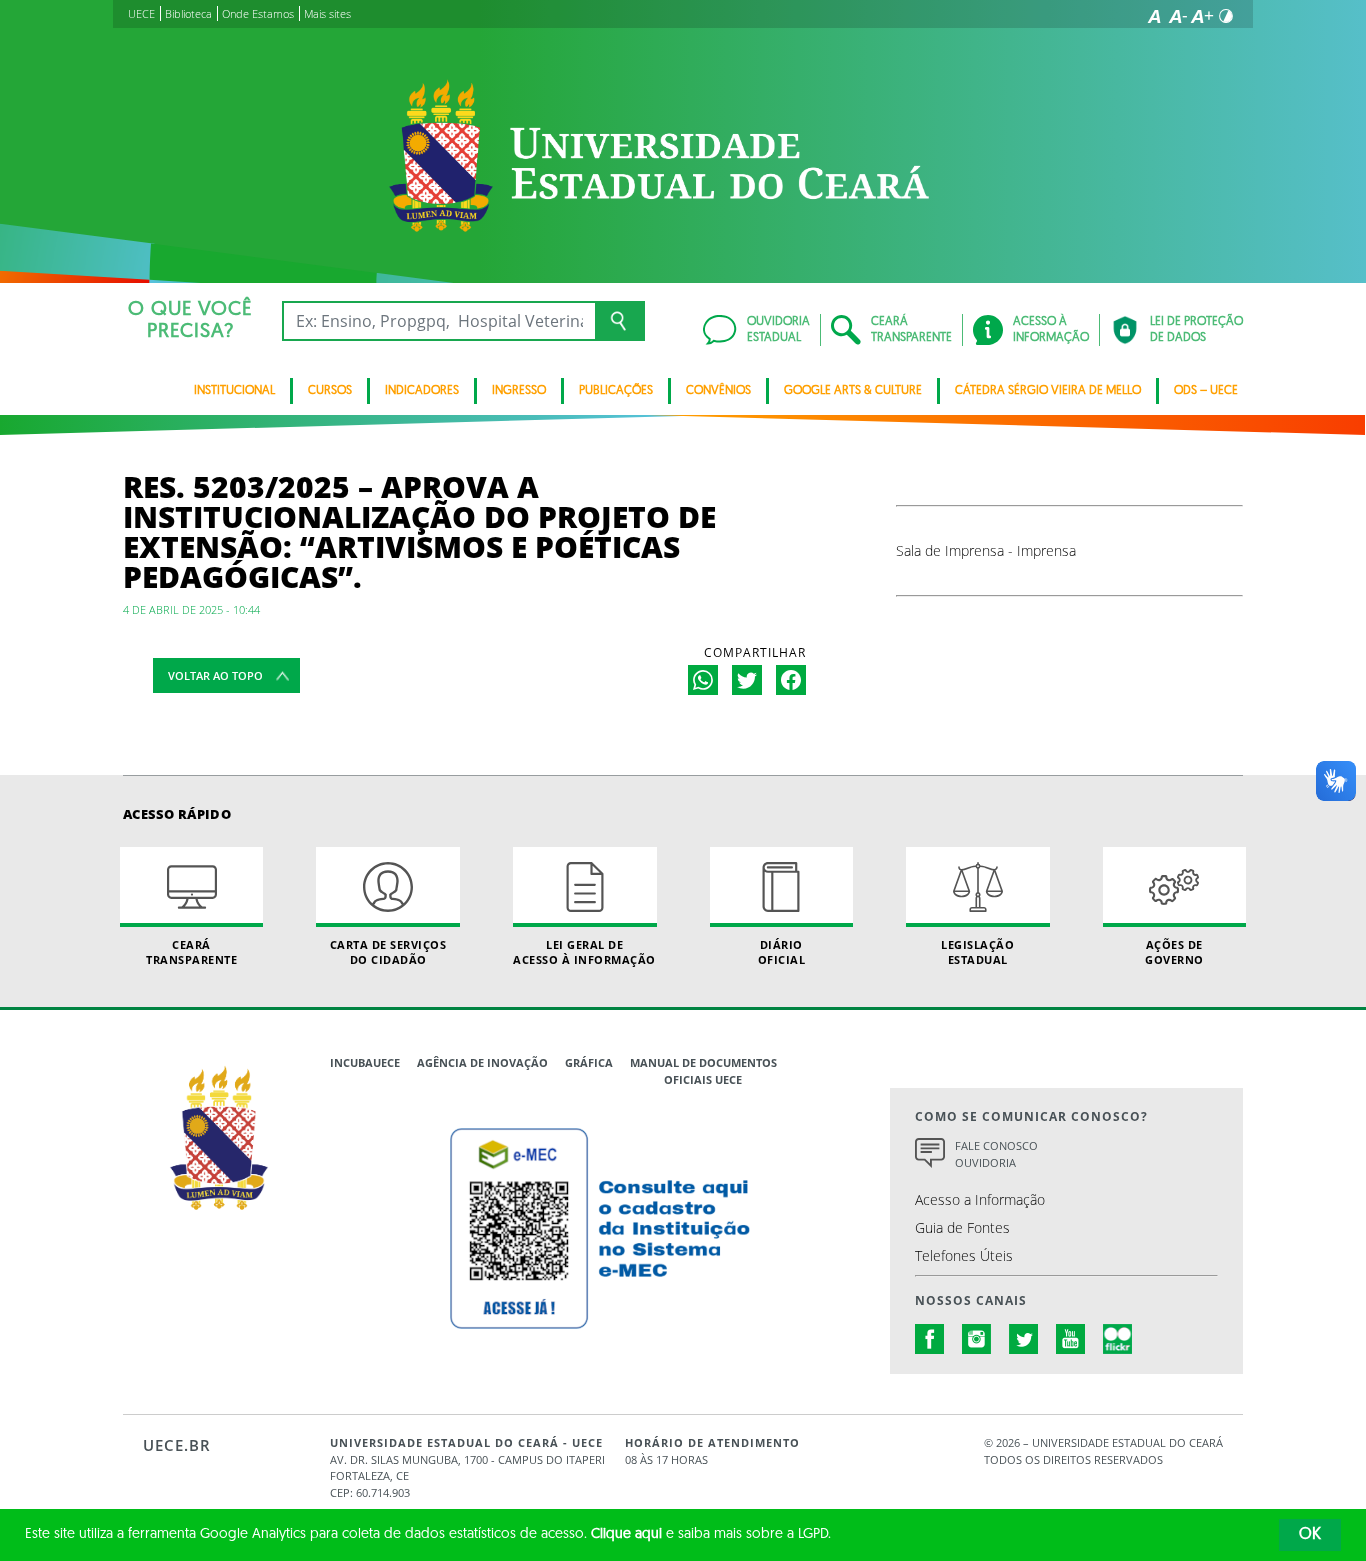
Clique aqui (626, 1534)
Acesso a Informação (980, 1199)
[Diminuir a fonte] (1178, 16)
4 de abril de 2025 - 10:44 (191, 609)
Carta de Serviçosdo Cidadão (388, 952)
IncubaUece (365, 1062)
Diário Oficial (782, 952)
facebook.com (930, 1339)
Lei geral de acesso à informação (584, 952)
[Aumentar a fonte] (1202, 16)
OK (1310, 1535)
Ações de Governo (1174, 952)
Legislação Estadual (977, 952)
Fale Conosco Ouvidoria (996, 1154)
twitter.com (1024, 1339)
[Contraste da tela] (1226, 16)
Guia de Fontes (962, 1227)
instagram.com (977, 1339)
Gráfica (589, 1062)
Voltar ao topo (215, 675)
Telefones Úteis (964, 1255)
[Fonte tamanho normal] (1154, 16)
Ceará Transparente (191, 952)
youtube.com (1071, 1339)
